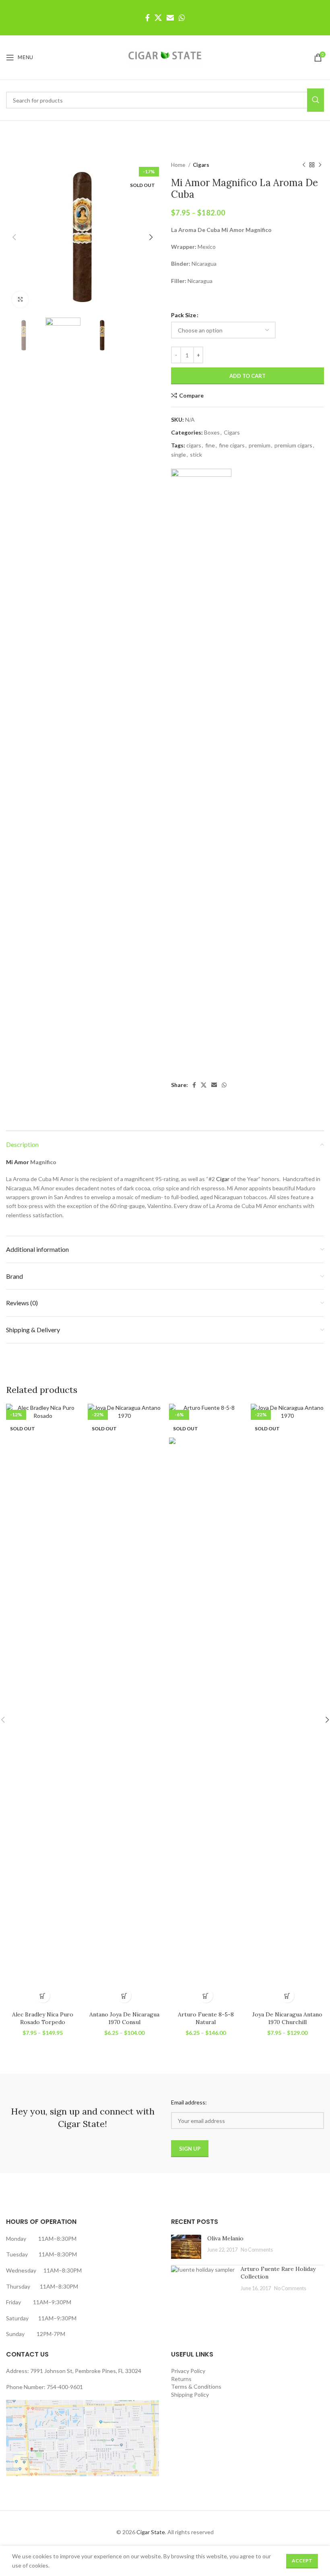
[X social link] (158, 18)
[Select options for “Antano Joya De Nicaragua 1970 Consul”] (124, 1996)
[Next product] (320, 165)
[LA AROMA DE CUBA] (201, 770)
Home (179, 165)
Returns (181, 2379)
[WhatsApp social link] (182, 18)
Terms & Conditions (196, 2386)
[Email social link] (170, 18)
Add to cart (248, 376)
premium (260, 445)
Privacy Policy (188, 2371)
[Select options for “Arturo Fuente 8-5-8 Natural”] (206, 1996)
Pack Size (184, 315)
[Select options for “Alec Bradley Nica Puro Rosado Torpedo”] (43, 1996)
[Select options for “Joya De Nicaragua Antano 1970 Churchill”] (287, 1996)
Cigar (223, 1179)
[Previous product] (304, 165)
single (178, 454)
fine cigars (232, 445)
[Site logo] (165, 57)
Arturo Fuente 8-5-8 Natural (206, 2018)
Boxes (212, 432)
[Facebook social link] (147, 18)
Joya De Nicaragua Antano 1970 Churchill (287, 2018)
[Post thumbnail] (186, 2247)
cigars (194, 445)
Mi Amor (18, 1162)
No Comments (257, 2250)
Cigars (201, 165)
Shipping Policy (190, 2394)
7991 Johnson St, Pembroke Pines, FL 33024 (86, 2371)
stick (196, 454)
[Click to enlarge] (20, 299)
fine (210, 445)
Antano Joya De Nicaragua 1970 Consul (124, 2018)
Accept (302, 2561)
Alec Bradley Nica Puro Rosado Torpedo (43, 2018)
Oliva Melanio (225, 2238)
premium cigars (293, 445)
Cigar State (151, 2532)
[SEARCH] (316, 100)
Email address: (189, 2102)
